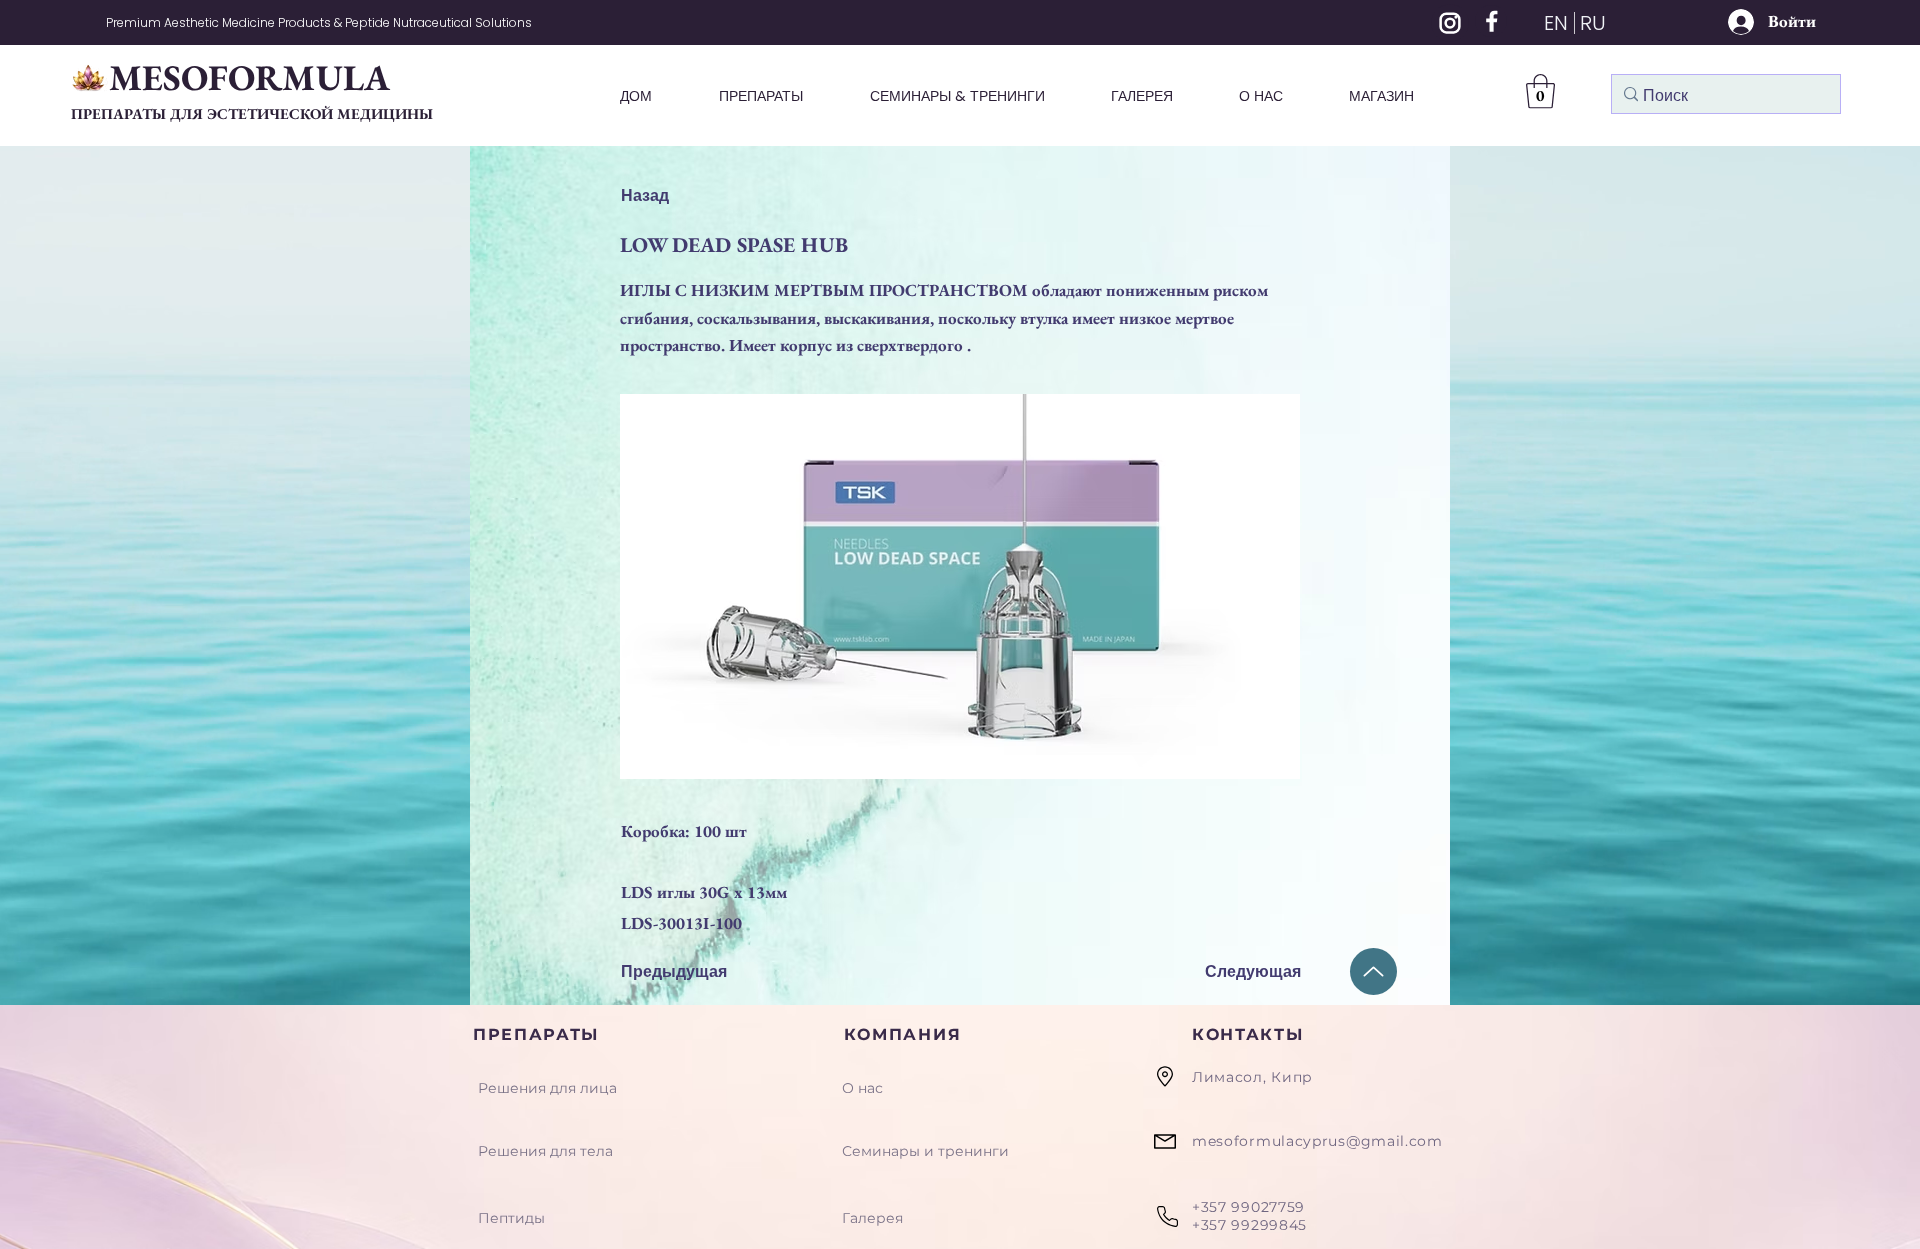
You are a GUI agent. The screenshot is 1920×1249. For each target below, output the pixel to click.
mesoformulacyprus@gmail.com (1317, 1141)
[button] (1540, 91)
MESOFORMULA (249, 77)
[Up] (1373, 971)
